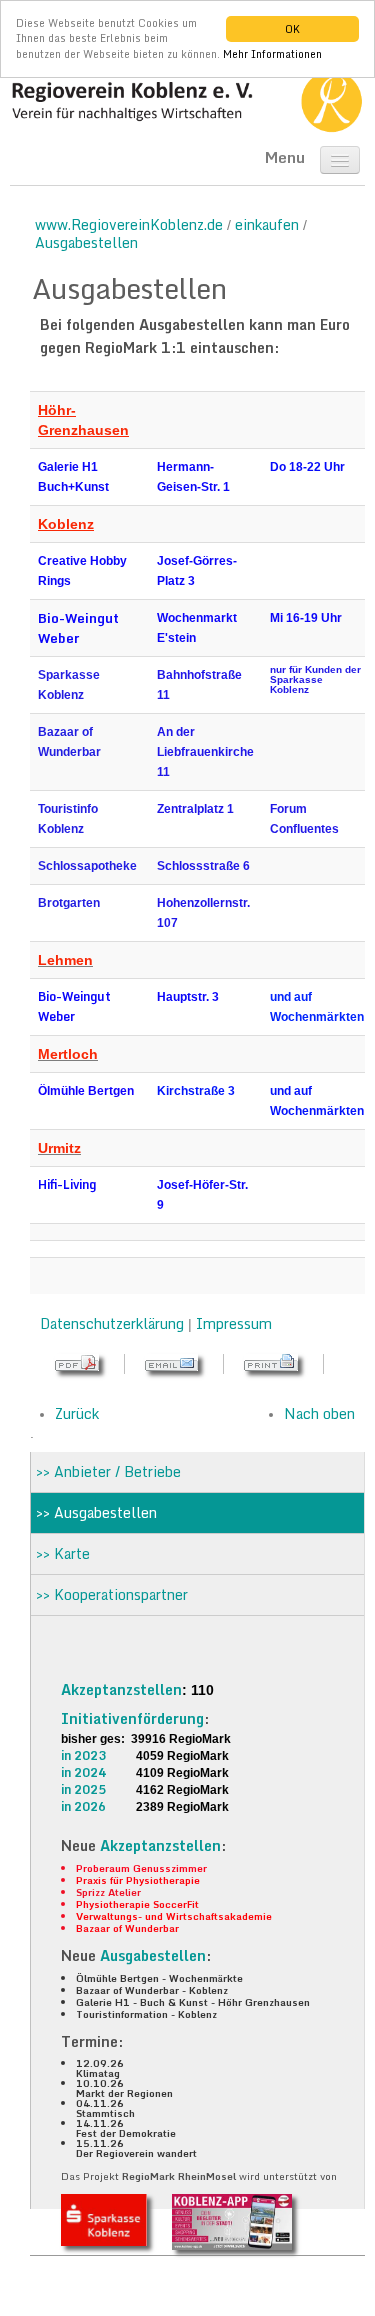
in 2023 (83, 1755)
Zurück (77, 1413)
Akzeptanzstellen (121, 1689)
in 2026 (83, 1806)
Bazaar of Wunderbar (127, 1928)
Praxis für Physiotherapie (138, 1880)
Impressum (234, 1323)
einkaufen (267, 224)
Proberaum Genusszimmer (141, 1868)
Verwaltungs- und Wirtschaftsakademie (174, 1916)
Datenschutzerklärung (112, 1323)
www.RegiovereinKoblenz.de (129, 224)
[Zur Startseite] (187, 100)
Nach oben (319, 1413)
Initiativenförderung (132, 1718)
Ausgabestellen (86, 242)
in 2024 (83, 1772)
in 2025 (83, 1789)
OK (292, 29)
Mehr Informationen (272, 54)
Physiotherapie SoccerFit (137, 1904)
